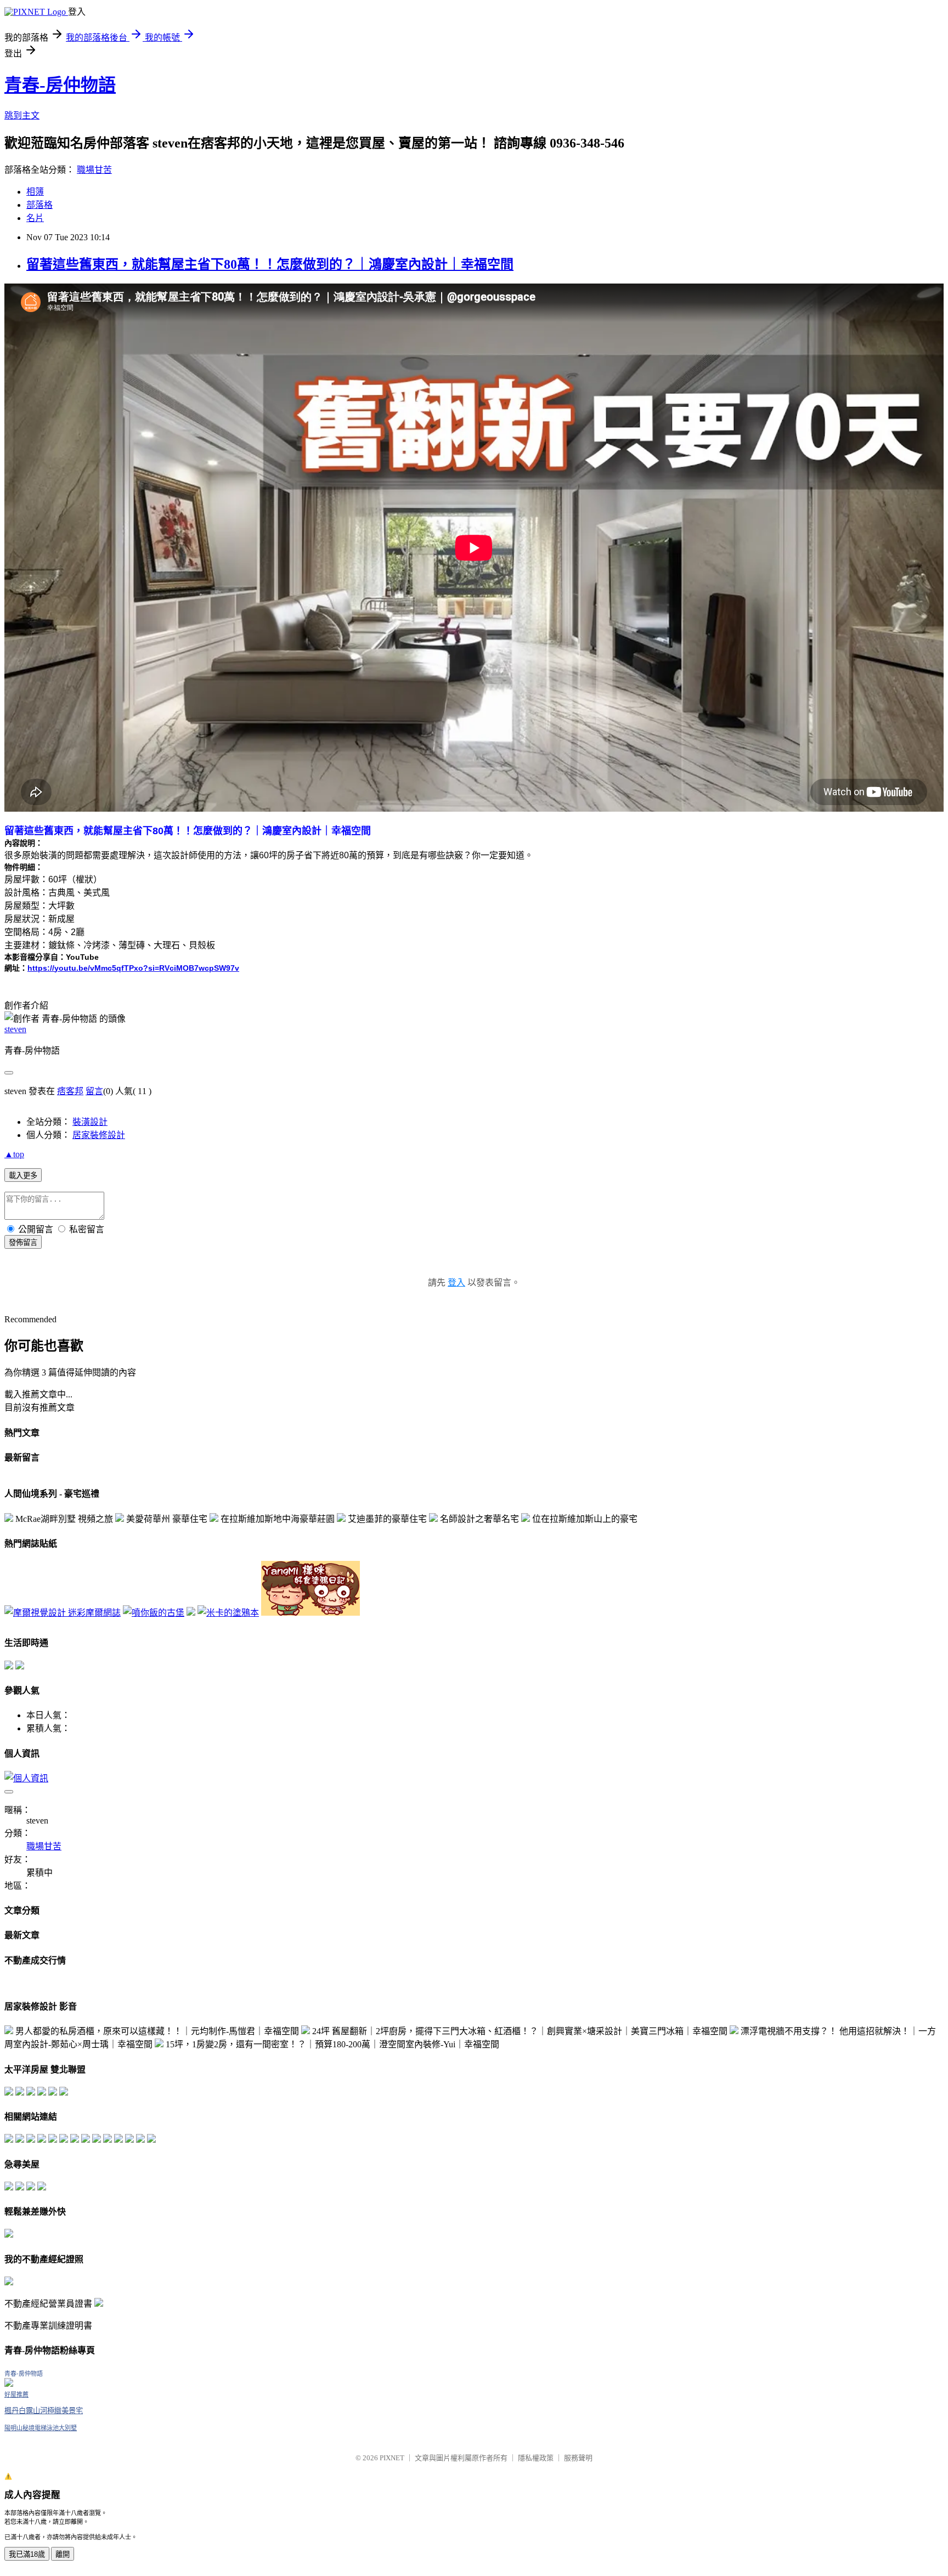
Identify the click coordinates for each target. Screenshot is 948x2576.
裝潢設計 (90, 1122)
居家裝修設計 (99, 1135)
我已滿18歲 (27, 2554)
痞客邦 (70, 1091)
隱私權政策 (536, 2458)
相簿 (35, 192)
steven (15, 1029)
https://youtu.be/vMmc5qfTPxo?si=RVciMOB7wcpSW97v (133, 968)
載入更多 (23, 1176)
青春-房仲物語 (60, 85)
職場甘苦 (94, 170)
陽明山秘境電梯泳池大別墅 (41, 2428)
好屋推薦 (16, 2394)
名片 (35, 218)
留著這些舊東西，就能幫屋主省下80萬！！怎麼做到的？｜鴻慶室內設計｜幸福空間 (270, 264)
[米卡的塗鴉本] (228, 1613)
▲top (14, 1154)
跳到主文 (22, 115)
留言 (94, 1091)
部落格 (39, 205)
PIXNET (392, 2458)
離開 (63, 2554)
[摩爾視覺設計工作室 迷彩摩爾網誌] (63, 1613)
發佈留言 (23, 1242)
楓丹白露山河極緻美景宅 (44, 2411)
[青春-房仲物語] (9, 2384)
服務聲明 (578, 2458)
